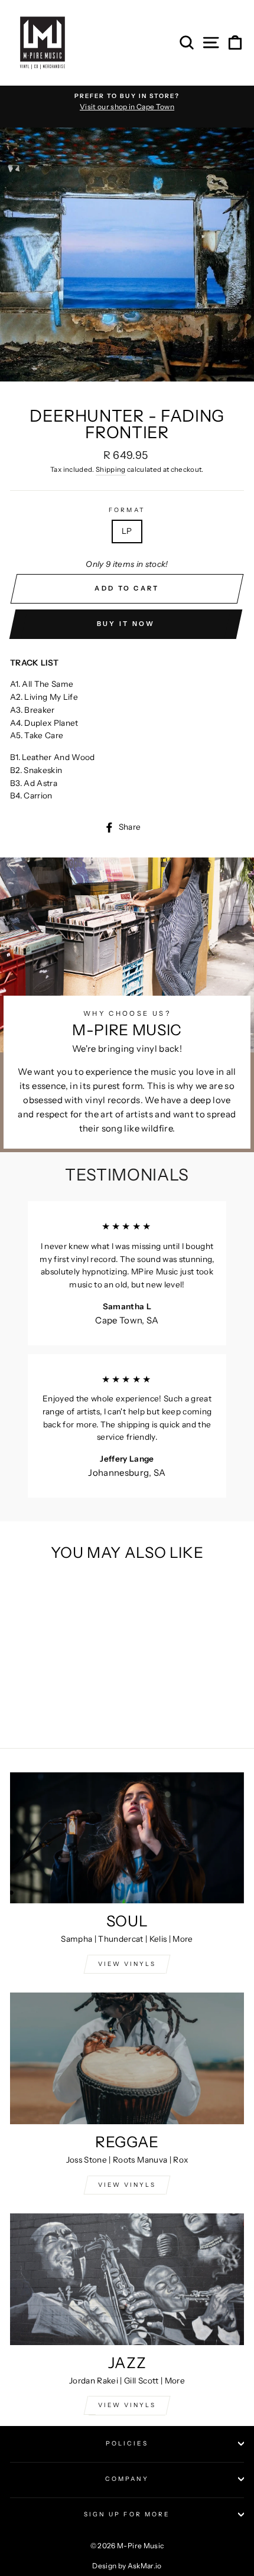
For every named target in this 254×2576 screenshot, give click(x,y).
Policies (127, 2443)
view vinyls (127, 2185)
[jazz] (127, 2279)
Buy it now (126, 624)
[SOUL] (127, 1838)
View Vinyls (127, 2405)
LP (127, 531)
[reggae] (127, 2058)
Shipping (111, 469)
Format (127, 510)
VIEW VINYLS (127, 1964)
